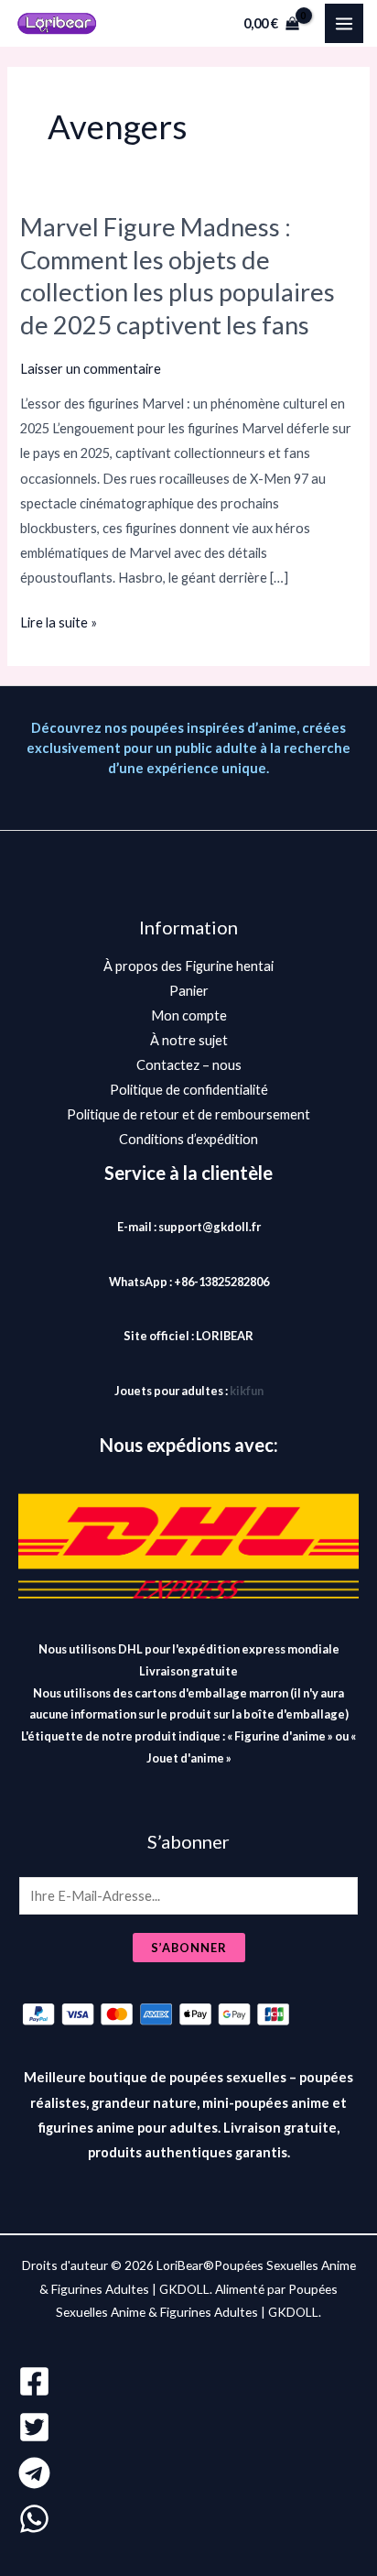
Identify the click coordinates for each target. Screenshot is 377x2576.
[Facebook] (188, 2381)
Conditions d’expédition (188, 1139)
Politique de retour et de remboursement (188, 1114)
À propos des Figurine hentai (188, 966)
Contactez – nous (189, 1065)
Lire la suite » (59, 620)
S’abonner (189, 1948)
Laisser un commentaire (91, 369)
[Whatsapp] (188, 2519)
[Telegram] (188, 2473)
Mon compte (189, 1015)
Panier (189, 991)
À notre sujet (189, 1040)
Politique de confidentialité (189, 1090)
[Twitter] (188, 2427)
